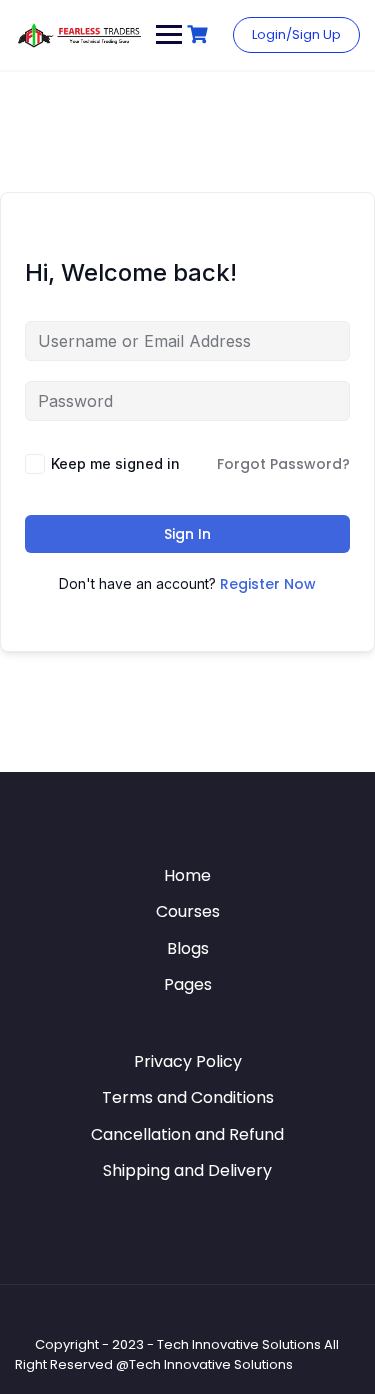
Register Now (268, 584)
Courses (188, 911)
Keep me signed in (115, 463)
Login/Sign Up (296, 34)
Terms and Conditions (188, 1097)
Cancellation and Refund (187, 1134)
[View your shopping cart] (200, 34)
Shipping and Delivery (187, 1170)
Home (187, 875)
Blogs (188, 948)
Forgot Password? (283, 464)
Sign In (187, 534)
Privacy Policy (188, 1061)
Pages (188, 984)
